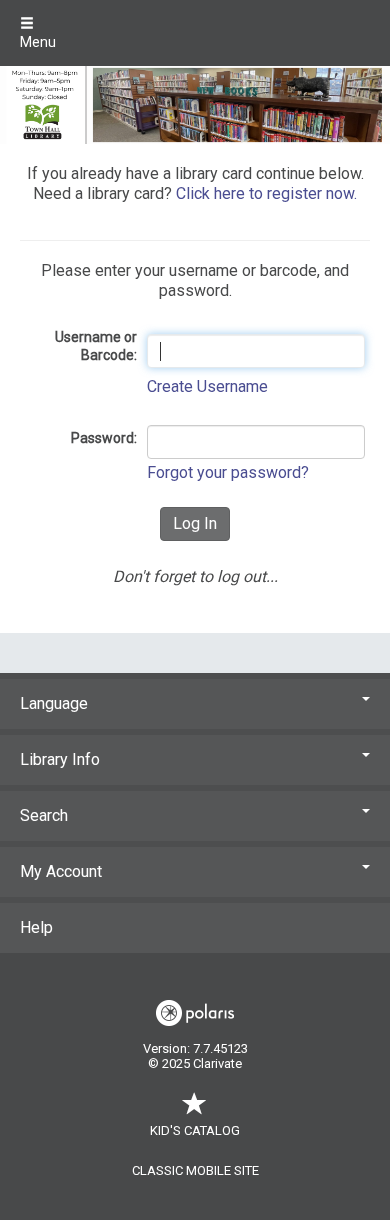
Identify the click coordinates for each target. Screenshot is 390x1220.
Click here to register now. (266, 193)
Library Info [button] (60, 759)
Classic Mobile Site (195, 1170)
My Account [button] (61, 871)
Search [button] (44, 815)
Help (36, 927)
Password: (104, 438)
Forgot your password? (228, 472)
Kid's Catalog (195, 1130)
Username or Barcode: (96, 346)
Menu (38, 42)
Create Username (207, 386)
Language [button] (54, 703)
